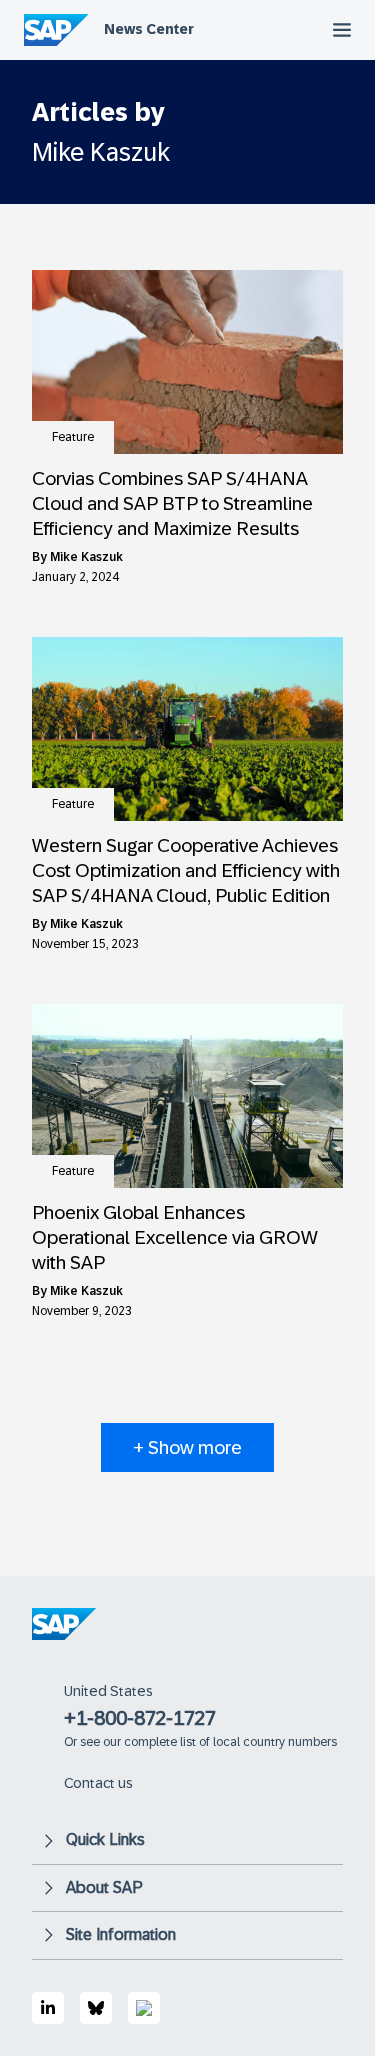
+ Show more (187, 1447)
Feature (73, 437)
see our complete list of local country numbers (208, 1742)
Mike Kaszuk (86, 557)
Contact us (98, 1783)
